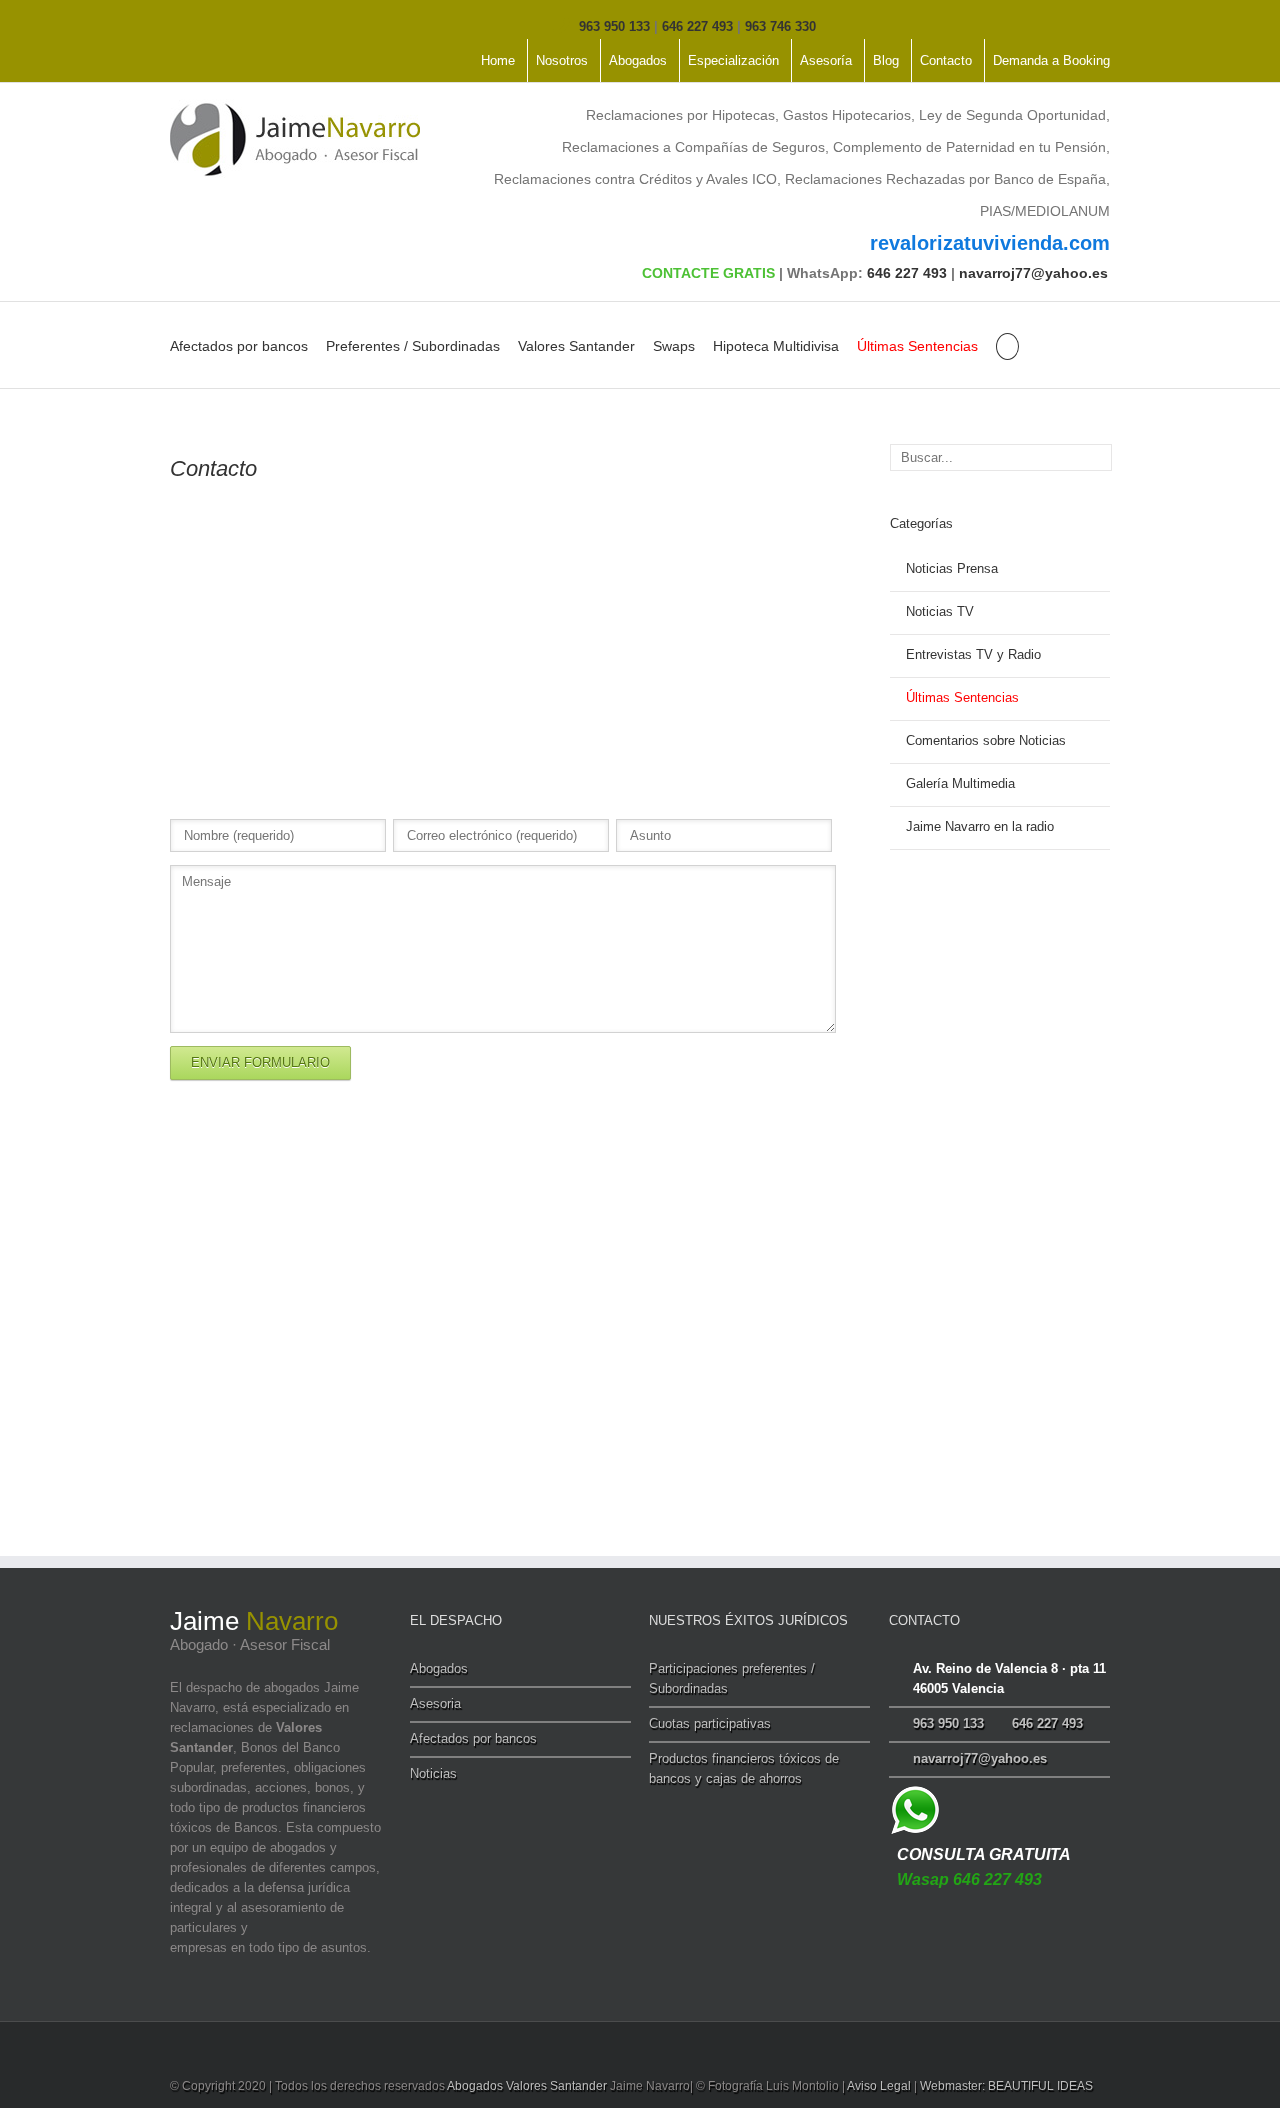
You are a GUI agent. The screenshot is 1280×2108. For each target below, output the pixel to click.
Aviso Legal (879, 2086)
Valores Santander (576, 346)
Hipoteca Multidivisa (776, 346)
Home (498, 60)
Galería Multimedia (960, 783)
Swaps (674, 346)
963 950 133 (614, 26)
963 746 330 (780, 26)
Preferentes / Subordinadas (413, 346)
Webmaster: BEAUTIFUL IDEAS (1006, 2086)
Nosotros (562, 60)
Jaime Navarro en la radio (980, 826)
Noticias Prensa (952, 568)
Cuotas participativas (710, 1723)
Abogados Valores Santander (527, 2086)
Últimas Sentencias (917, 346)
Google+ (285, 25)
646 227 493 (697, 26)
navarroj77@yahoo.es (1033, 273)
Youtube (243, 28)
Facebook (174, 24)
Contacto (946, 60)
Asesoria (435, 1703)
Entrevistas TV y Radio (973, 654)
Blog (886, 60)
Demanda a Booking (1051, 60)
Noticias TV (940, 611)
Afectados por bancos (239, 346)
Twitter (205, 24)
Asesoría (826, 60)
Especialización (733, 60)
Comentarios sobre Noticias (986, 740)
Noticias (433, 1773)
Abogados (638, 60)
